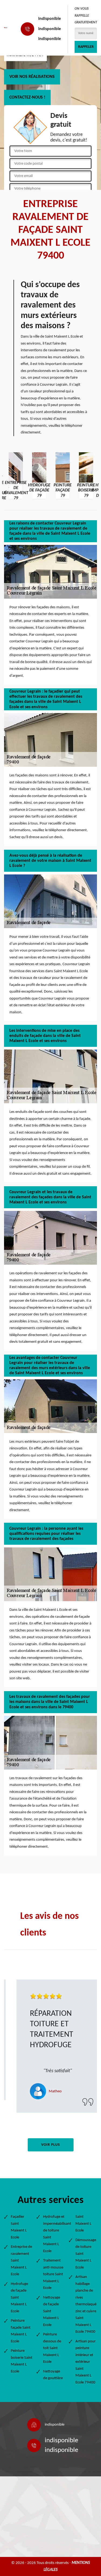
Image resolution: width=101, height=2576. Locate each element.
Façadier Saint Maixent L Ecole (19, 2227)
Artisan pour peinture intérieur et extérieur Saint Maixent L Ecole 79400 (86, 2362)
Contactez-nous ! (27, 97)
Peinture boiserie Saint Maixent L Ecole (22, 2361)
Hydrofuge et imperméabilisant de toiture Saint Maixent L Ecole (54, 2234)
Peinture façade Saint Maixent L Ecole (21, 2331)
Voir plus (51, 2145)
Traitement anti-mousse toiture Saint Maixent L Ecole (53, 2274)
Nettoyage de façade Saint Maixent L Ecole (52, 2311)
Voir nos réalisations (32, 77)
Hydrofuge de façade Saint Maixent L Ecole (19, 2298)
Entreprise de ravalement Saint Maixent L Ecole (21, 2261)
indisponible (50, 19)
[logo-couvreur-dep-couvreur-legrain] (6, 28)
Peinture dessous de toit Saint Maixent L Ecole (52, 2348)
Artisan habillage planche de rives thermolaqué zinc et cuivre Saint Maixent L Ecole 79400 (86, 2304)
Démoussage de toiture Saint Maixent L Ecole (86, 2254)
